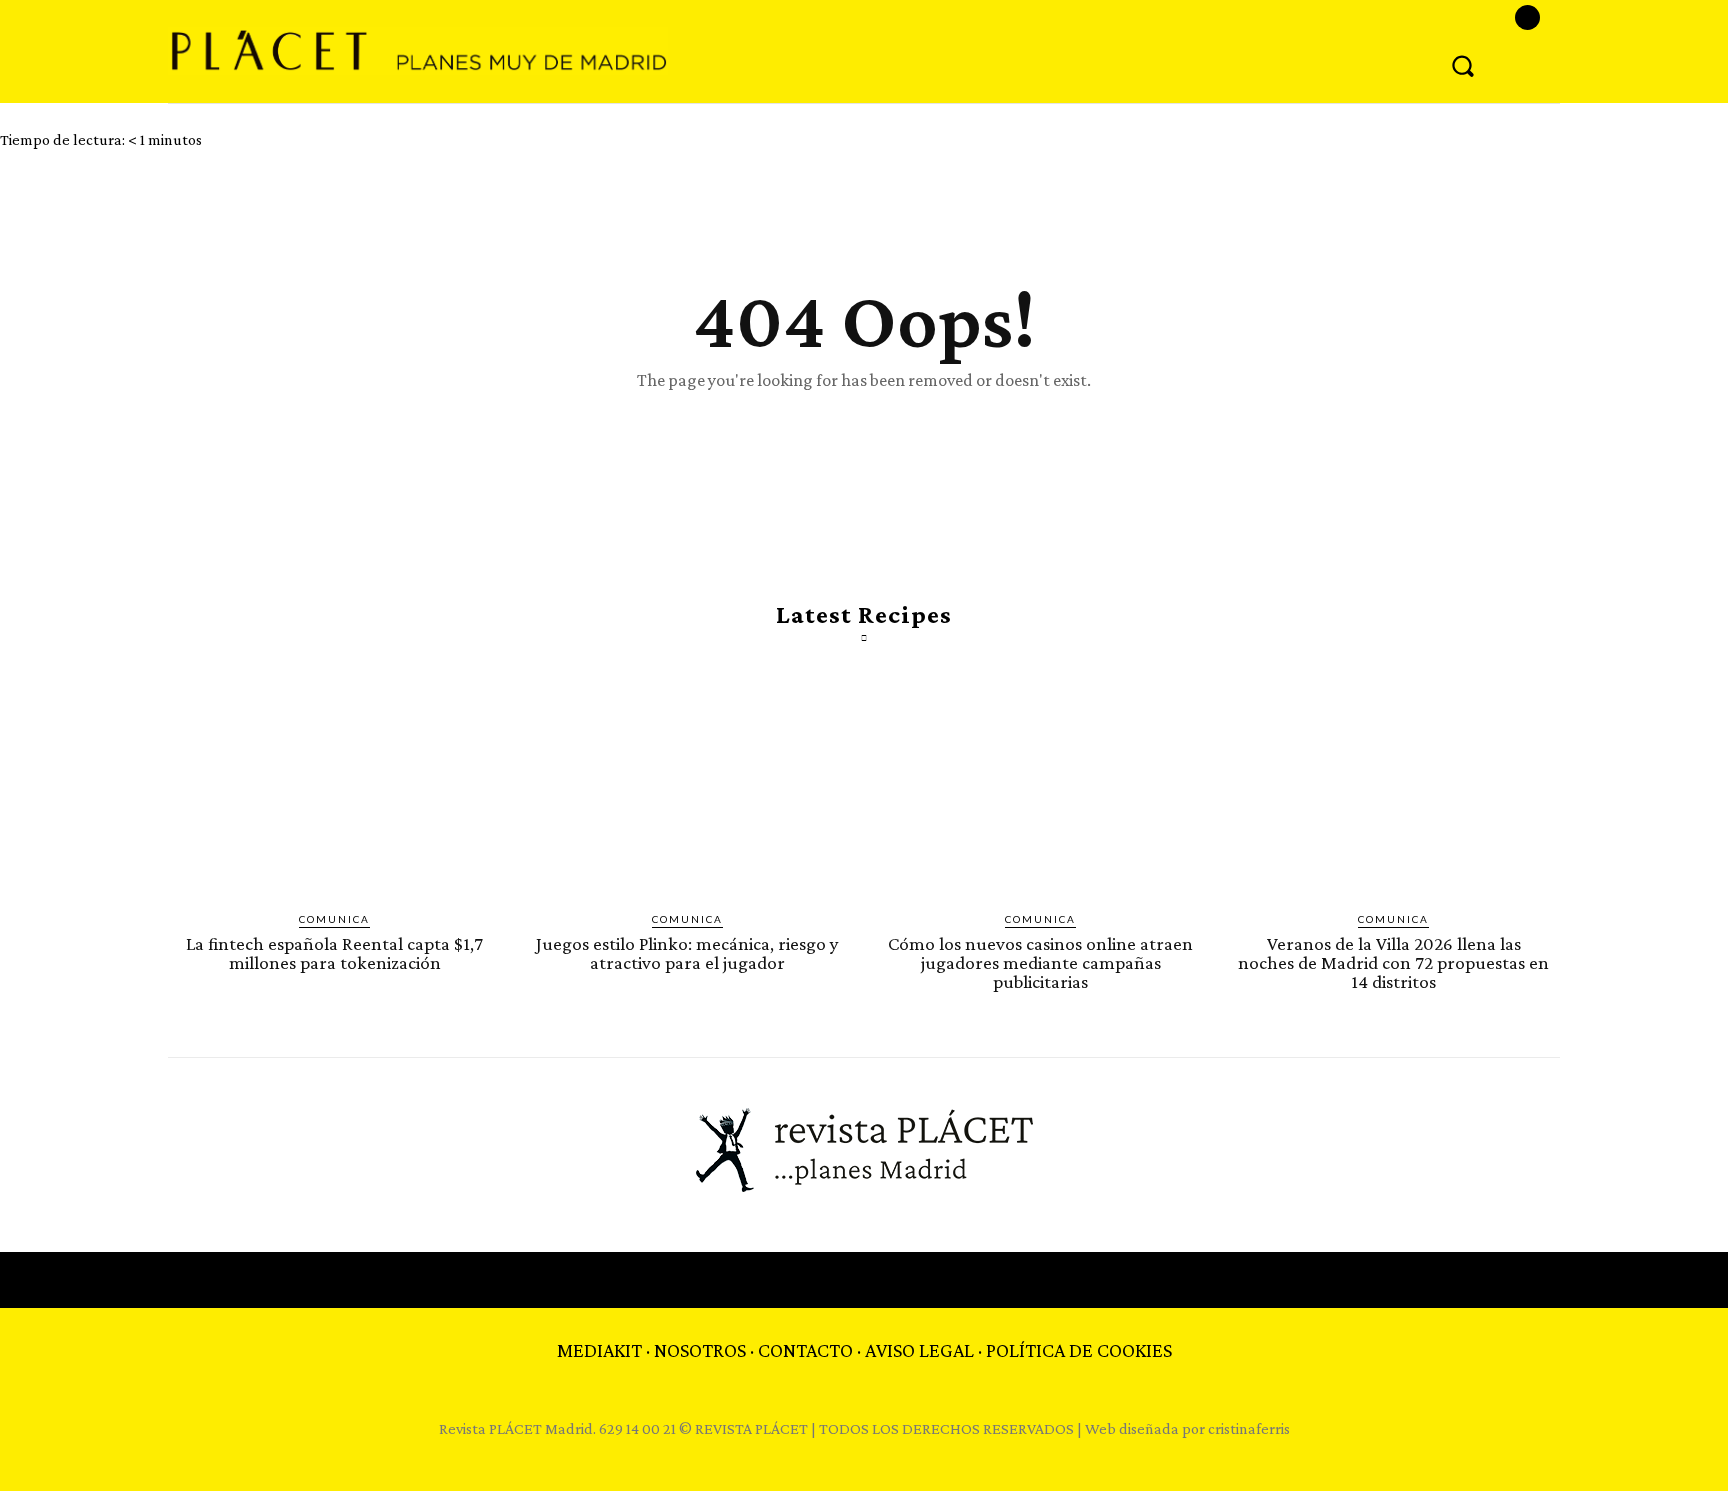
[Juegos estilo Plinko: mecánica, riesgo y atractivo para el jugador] (687, 784)
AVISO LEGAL (919, 1350)
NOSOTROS (700, 1350)
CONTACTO (805, 1350)
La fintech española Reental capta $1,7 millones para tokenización (334, 953)
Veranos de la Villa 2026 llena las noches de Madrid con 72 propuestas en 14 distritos (1393, 962)
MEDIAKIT (599, 1350)
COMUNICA (334, 919)
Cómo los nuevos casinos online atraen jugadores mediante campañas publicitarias (1040, 962)
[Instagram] (1527, 17)
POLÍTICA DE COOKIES (1079, 1350)
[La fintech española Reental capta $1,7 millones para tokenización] (334, 784)
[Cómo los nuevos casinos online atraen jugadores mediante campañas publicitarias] (1040, 784)
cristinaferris (1249, 1428)
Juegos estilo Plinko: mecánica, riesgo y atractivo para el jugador (687, 953)
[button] (1463, 65)
